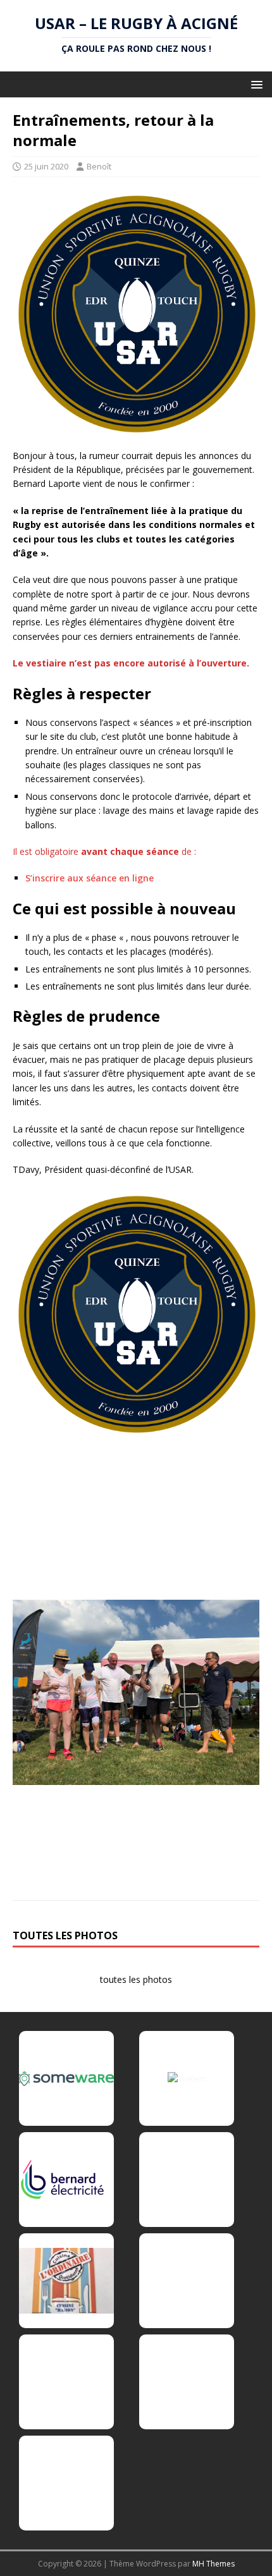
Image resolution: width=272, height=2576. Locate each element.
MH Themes (213, 2564)
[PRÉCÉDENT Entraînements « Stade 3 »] (136, 1387)
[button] (255, 84)
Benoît (99, 166)
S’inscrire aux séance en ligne (90, 878)
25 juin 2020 (46, 166)
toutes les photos (136, 1979)
